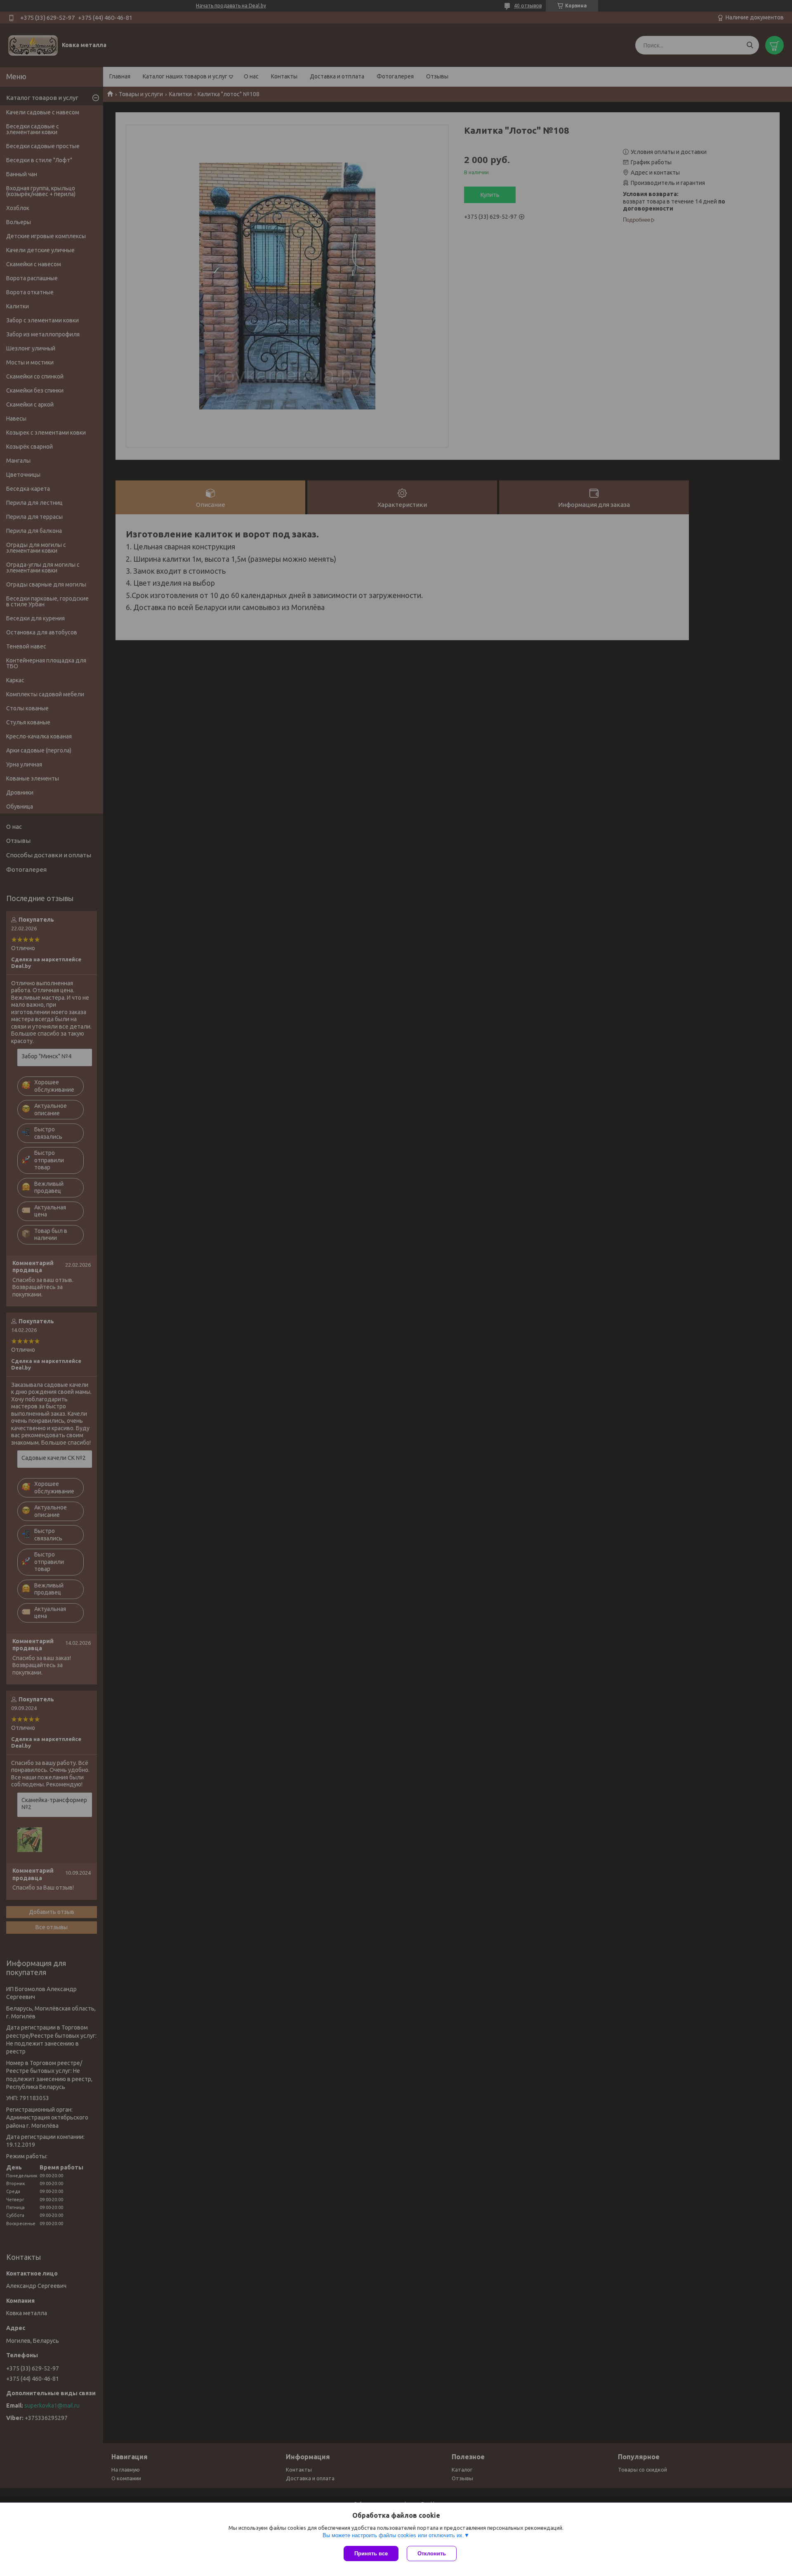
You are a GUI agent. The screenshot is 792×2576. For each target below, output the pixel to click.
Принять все (371, 2554)
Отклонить (432, 2554)
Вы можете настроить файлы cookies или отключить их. (393, 2535)
